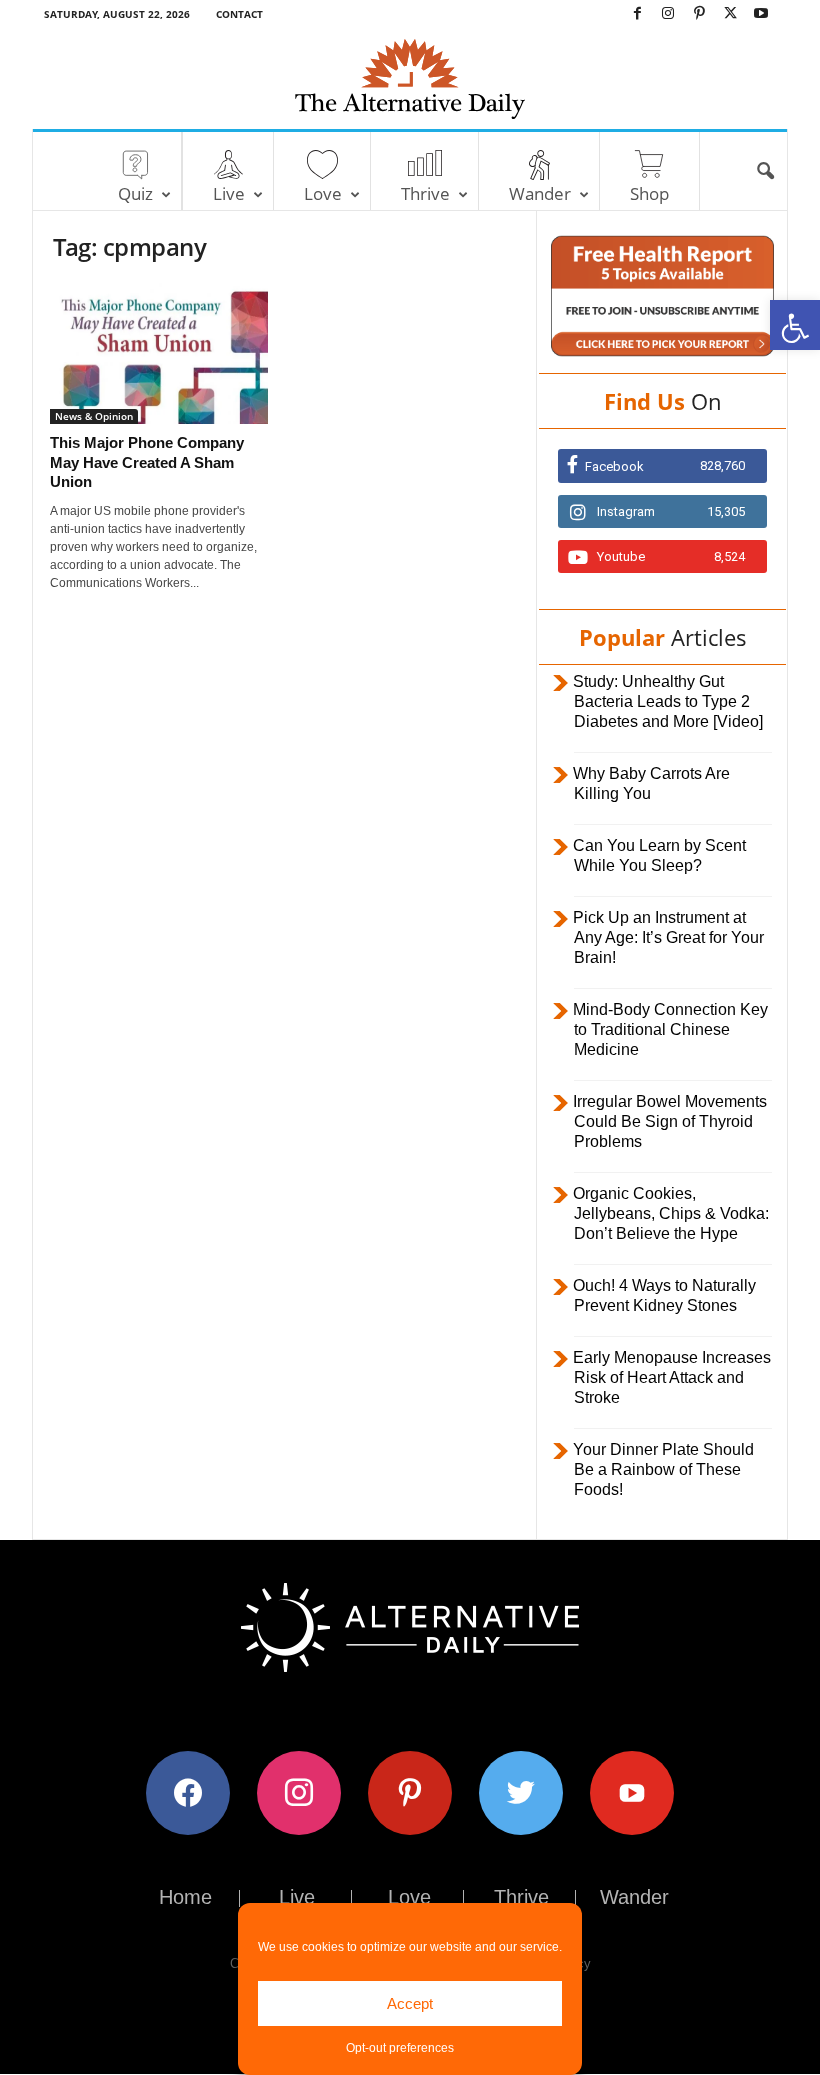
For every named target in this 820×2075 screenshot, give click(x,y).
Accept (410, 2003)
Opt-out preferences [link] (400, 2048)
